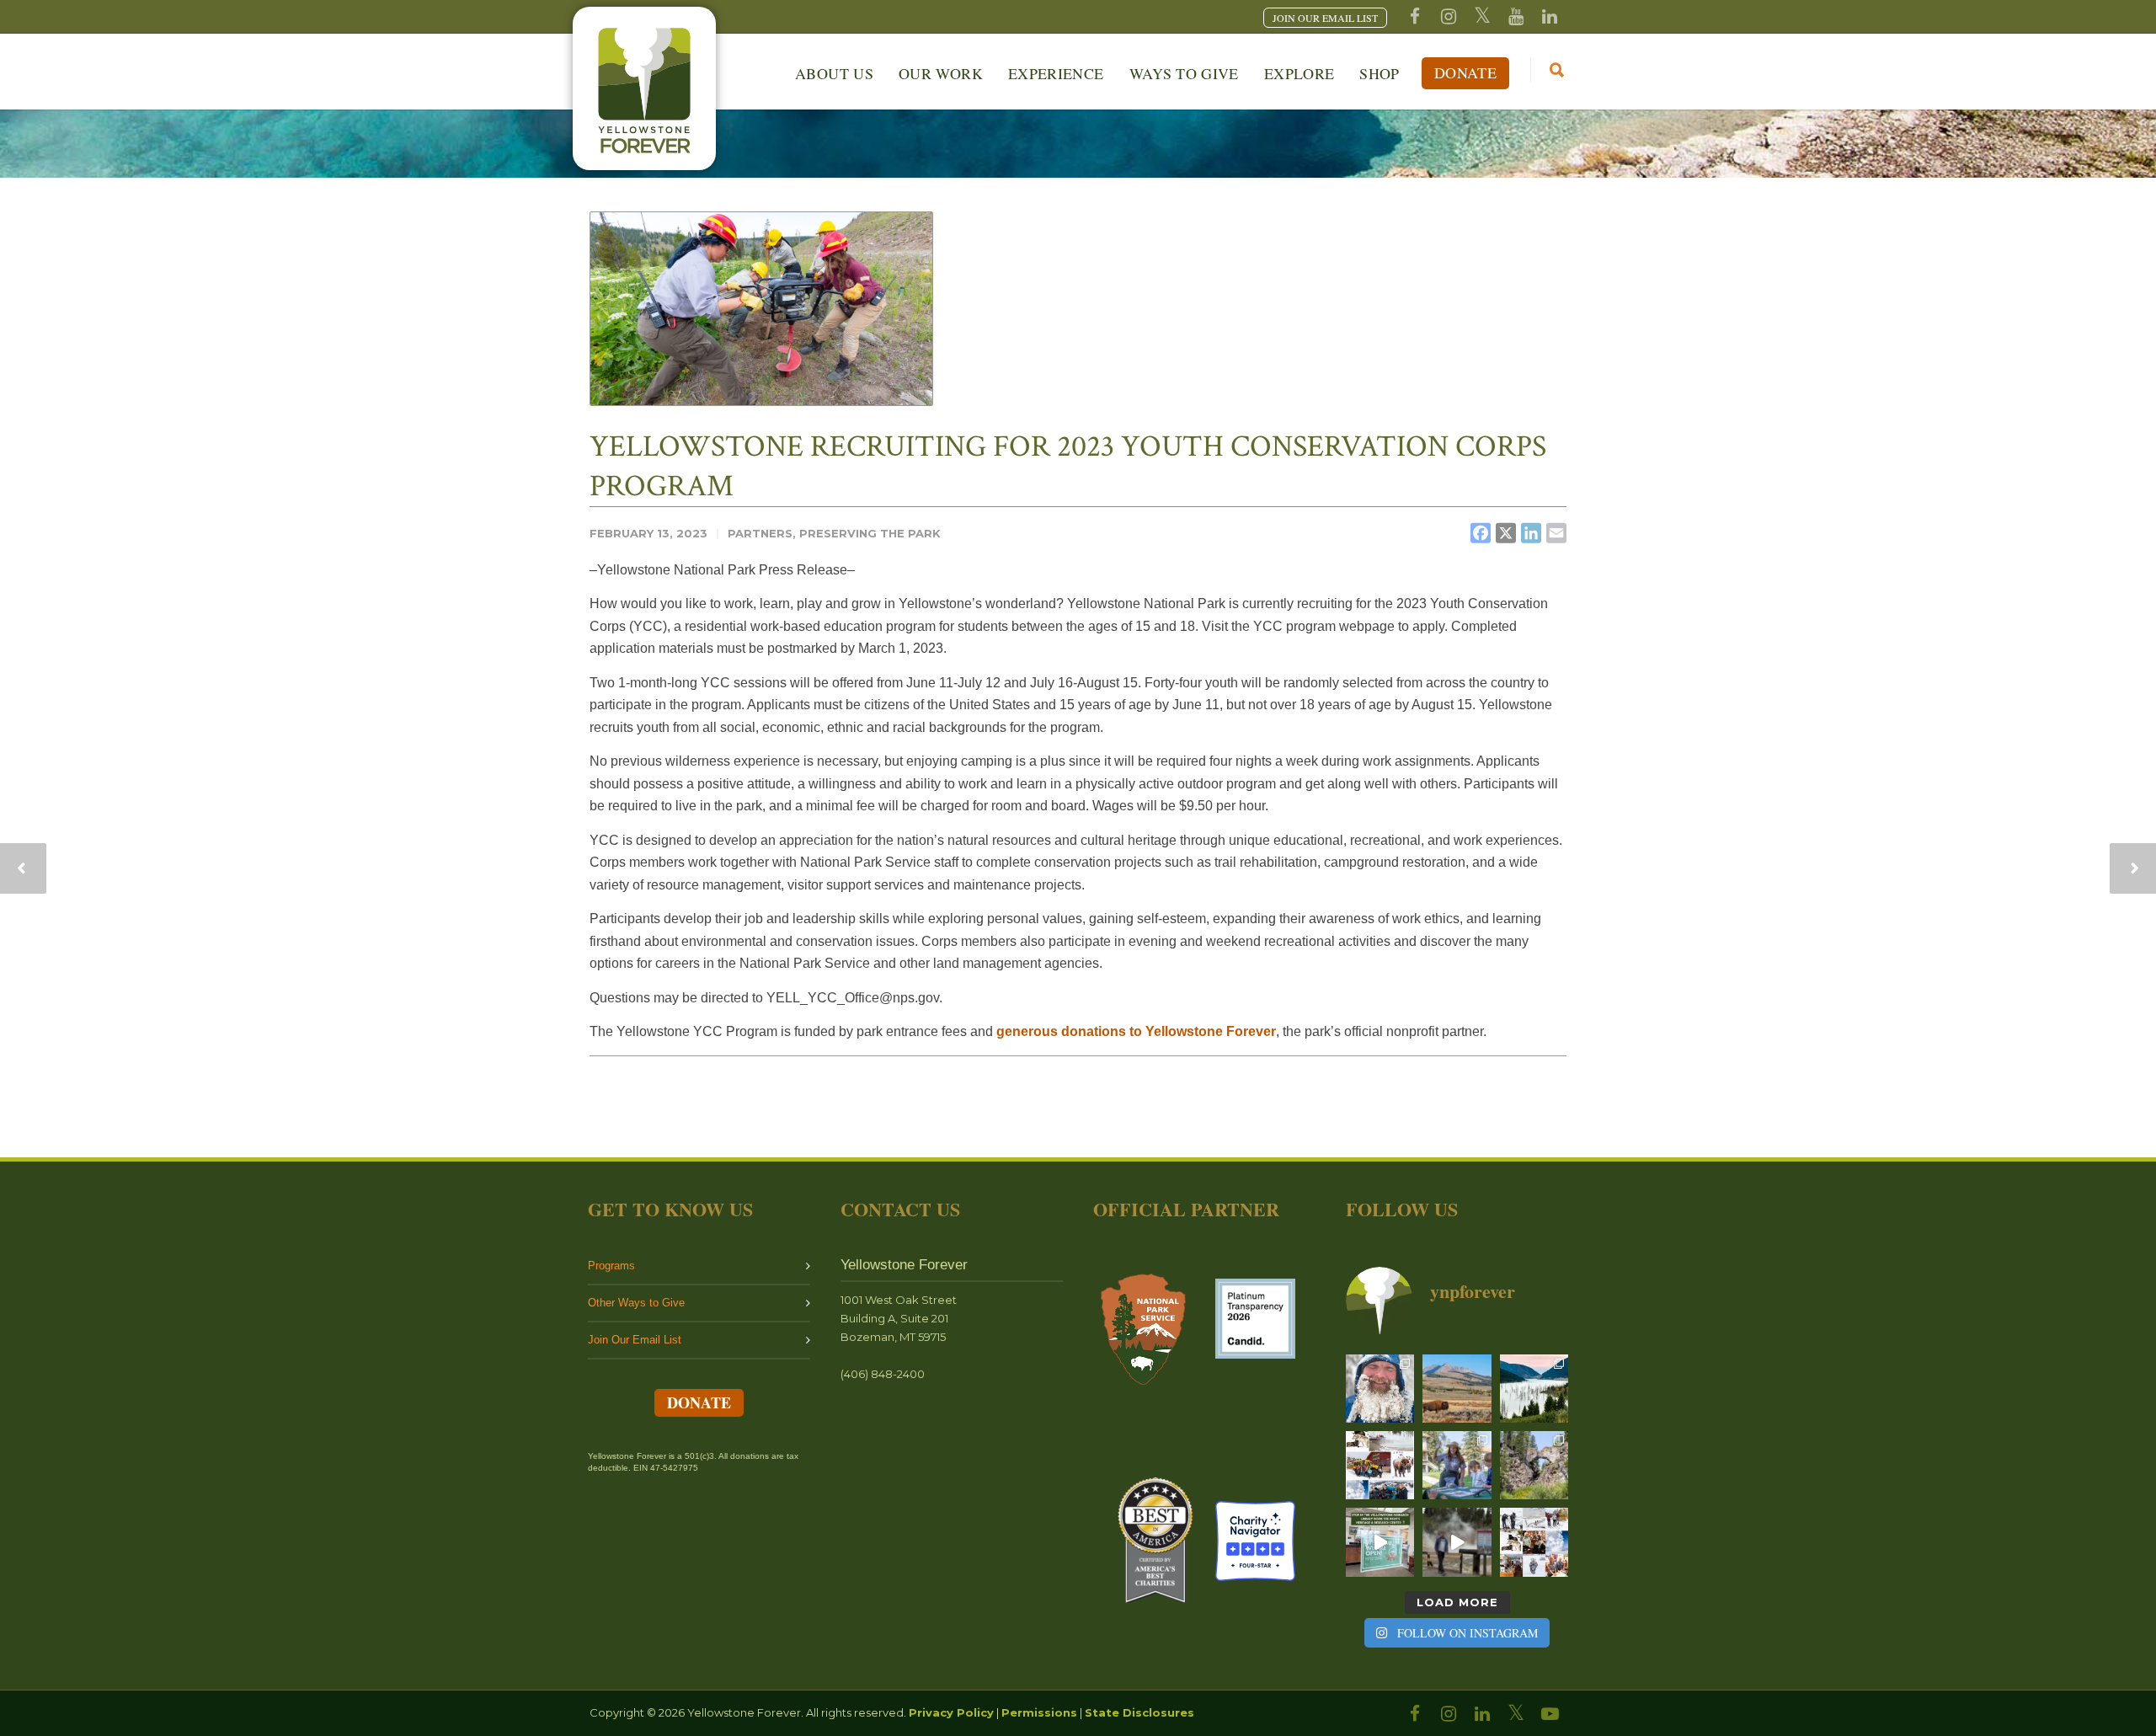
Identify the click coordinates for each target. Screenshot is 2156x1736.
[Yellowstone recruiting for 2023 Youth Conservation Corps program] (761, 309)
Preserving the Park (870, 533)
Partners (760, 533)
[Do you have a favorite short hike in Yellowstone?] (1534, 1465)
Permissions (1039, 1712)
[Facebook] (1415, 17)
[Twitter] (1482, 17)
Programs (611, 1266)
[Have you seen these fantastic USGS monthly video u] (1457, 1542)
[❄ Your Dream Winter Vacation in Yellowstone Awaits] (1380, 1465)
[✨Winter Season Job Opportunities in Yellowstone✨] (1534, 1542)
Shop (1379, 73)
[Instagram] (1449, 17)
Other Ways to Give (636, 1303)
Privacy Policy (951, 1712)
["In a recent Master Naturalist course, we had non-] (1380, 1389)
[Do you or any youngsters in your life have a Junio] (1457, 1465)
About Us (834, 73)
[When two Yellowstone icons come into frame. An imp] (1457, 1389)
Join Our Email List (635, 1340)
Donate (1465, 72)
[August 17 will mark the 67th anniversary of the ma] (1534, 1389)
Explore (1299, 73)
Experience (1056, 73)
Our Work (941, 73)
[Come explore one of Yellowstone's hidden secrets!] (1380, 1542)
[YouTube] (1516, 17)
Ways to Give (1184, 73)
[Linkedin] (1550, 17)
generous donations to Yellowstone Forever (1136, 1031)
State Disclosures (1139, 1712)
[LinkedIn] (1482, 1714)
